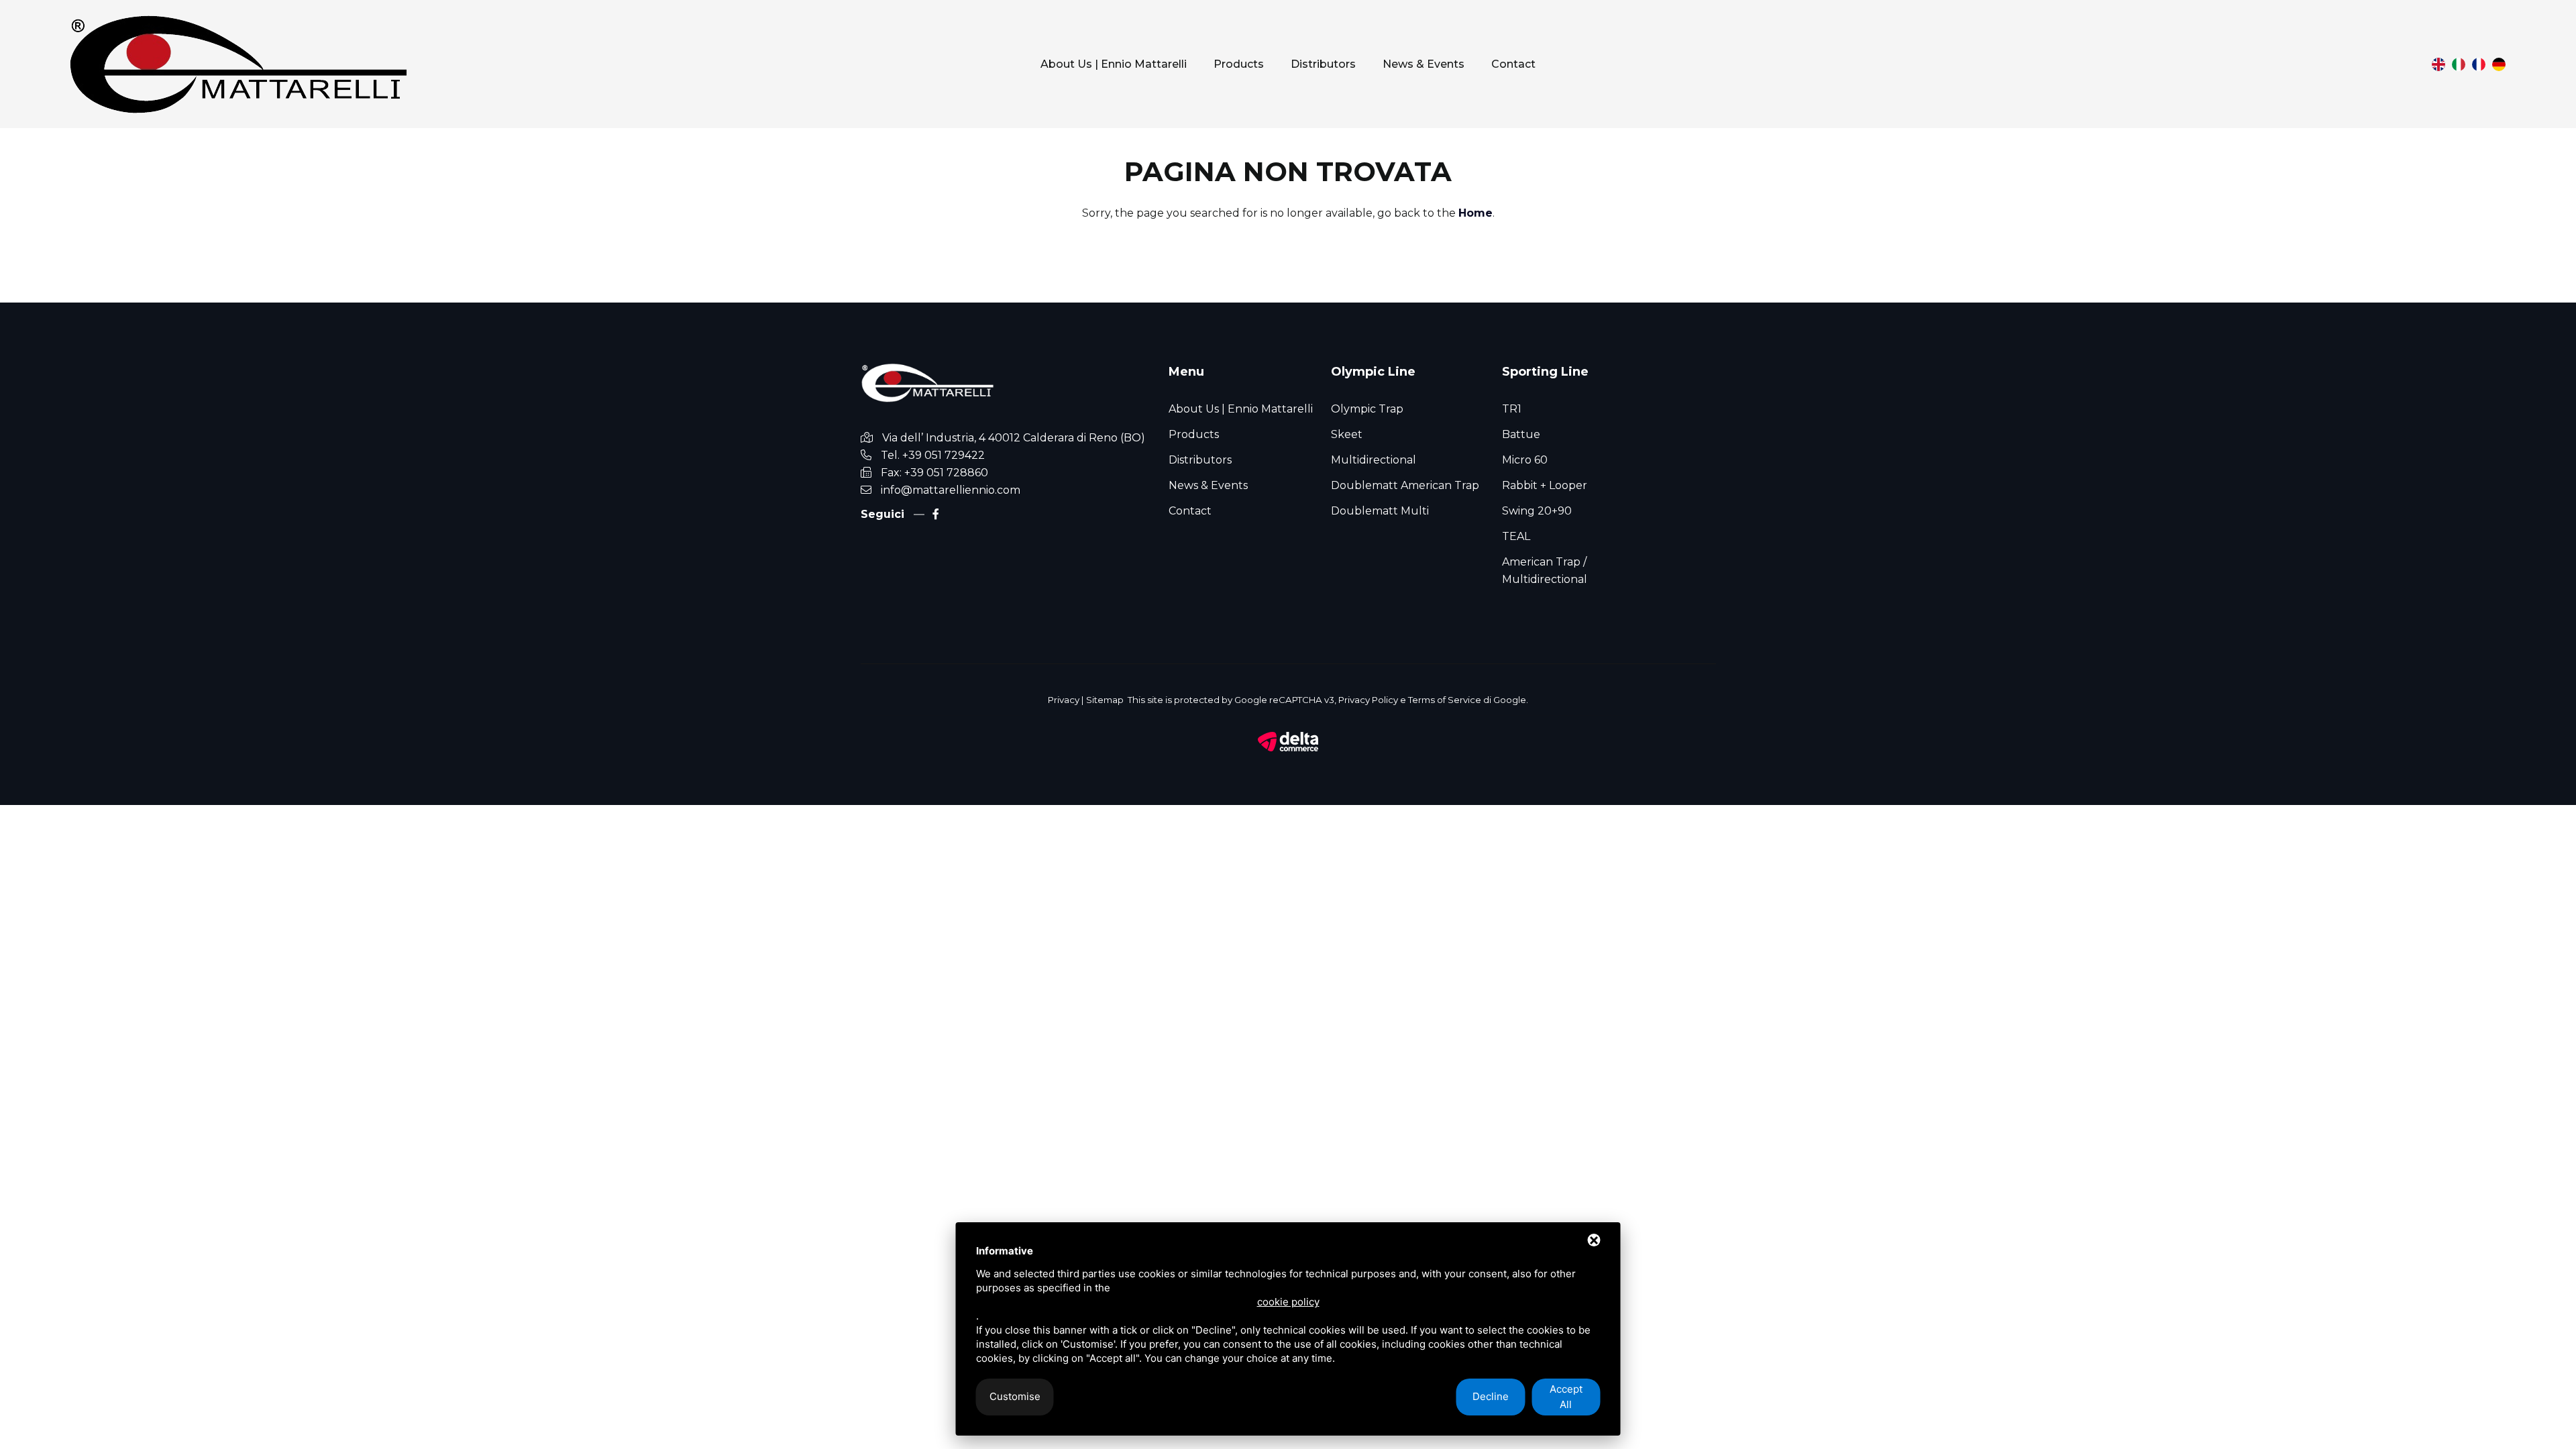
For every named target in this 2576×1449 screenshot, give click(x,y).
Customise (1015, 1396)
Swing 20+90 (1537, 511)
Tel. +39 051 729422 (933, 455)
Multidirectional (1374, 460)
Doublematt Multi (1380, 511)
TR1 (1512, 409)
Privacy (1064, 700)
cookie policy (1288, 1302)
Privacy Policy (1368, 700)
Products (1239, 64)
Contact (1513, 64)
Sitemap (1105, 700)
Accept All (1566, 1397)
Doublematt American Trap (1405, 485)
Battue (1521, 434)
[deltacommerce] (1288, 741)
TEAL (1516, 536)
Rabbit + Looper (1545, 485)
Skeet (1347, 434)
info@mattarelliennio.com (951, 490)
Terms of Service (1445, 700)
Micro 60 (1525, 460)
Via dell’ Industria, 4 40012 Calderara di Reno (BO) (1014, 438)
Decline (1491, 1396)
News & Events (1424, 64)
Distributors (1323, 64)
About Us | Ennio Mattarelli (1114, 64)
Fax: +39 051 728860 (934, 473)
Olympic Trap (1367, 409)
